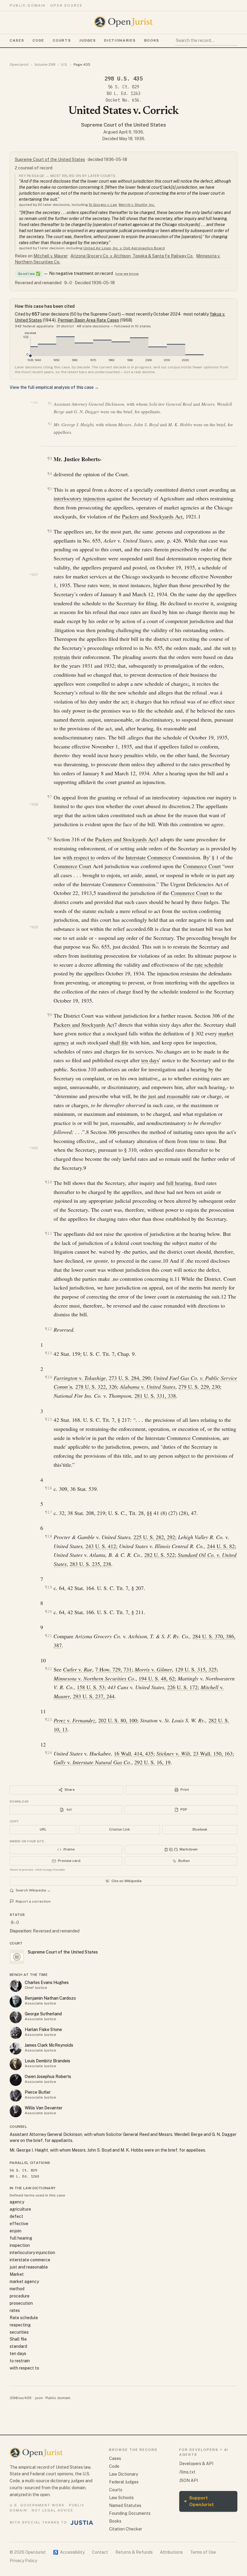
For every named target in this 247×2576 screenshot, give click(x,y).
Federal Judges (124, 2482)
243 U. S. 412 (101, 1546)
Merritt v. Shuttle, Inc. (137, 205)
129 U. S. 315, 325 (196, 1669)
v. (80, 1378)
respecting (20, 2325)
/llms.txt (187, 2472)
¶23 (48, 1719)
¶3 (50, 458)
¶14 (48, 1377)
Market (17, 2274)
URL (43, 1829)
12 (224, 1296)
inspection (20, 2245)
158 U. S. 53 (91, 1687)
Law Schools (121, 2498)
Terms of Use (203, 2552)
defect (16, 2216)
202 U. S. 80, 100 (118, 1720)
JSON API (189, 2480)
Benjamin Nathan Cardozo (50, 1998)
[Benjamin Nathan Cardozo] (16, 2001)
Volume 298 (45, 65)
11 (177, 1279)
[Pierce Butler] (16, 2096)
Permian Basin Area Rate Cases (88, 320)
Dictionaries (120, 40)
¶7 (50, 797)
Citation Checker (126, 2529)
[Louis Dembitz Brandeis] (16, 2064)
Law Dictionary (123, 2474)
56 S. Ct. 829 (123, 87)
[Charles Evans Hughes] (16, 1986)
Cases (17, 40)
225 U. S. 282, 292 (154, 1537)
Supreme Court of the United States (123, 125)
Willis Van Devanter (44, 2108)
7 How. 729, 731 (113, 1669)
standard (18, 2346)
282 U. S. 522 (159, 1555)
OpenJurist (19, 65)
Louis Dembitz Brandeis (47, 2061)
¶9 (50, 1015)
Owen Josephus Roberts (48, 2077)
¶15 (48, 1419)
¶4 (50, 474)
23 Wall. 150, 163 (213, 1753)
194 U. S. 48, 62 (157, 1678)
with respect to (79, 857)
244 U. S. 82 (221, 1546)
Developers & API (196, 2464)
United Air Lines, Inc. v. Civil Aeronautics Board (124, 248)
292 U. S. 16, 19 (152, 1762)
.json (39, 2398)
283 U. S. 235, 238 (90, 1564)
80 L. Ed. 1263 (123, 93)
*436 (34, 403)
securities (19, 2332)
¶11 (48, 1233)
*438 (34, 805)
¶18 (48, 1536)
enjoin (16, 2231)
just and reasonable (169, 1096)
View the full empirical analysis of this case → (54, 387)
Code (38, 40)
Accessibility (69, 2552)
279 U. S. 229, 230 (199, 1387)
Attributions (171, 2552)
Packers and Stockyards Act (152, 516)
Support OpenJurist (199, 2501)
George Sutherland (43, 2014)
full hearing (179, 1183)
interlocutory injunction (79, 498)
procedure (20, 2296)
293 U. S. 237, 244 (94, 1696)
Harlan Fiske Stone (43, 2030)
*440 (34, 1148)
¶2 (50, 424)
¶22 (48, 1669)
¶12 (48, 1329)
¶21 (48, 1636)
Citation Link (119, 1829)
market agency (24, 2282)
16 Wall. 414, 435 (134, 1753)
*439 (34, 927)
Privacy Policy (23, 2561)
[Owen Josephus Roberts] (16, 2080)
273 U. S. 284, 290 (130, 1378)
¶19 (48, 1587)
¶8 (50, 839)
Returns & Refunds (134, 2552)
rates (15, 2310)
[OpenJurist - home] (123, 22)
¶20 (48, 1612)
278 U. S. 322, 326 (96, 1387)
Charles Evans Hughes (47, 1982)
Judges (88, 40)
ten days (150, 1060)
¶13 (48, 1353)
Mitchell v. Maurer (51, 256)
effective (19, 2224)
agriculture (20, 2209)
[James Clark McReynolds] (16, 2049)
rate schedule (209, 965)
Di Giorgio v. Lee (103, 205)
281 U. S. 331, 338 (155, 1396)
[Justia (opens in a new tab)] (82, 2523)
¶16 (48, 1488)
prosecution (21, 2303)
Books (152, 40)
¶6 (50, 531)
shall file (119, 1042)
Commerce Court (72, 866)
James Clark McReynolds (49, 2045)
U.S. (64, 65)
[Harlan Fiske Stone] (16, 2033)
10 (165, 1261)
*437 (34, 575)
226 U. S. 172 (182, 1687)
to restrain (20, 2361)
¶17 (48, 1512)
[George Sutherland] (16, 2017)
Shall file (18, 2339)
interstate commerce (30, 2260)
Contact (100, 2552)
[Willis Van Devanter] (16, 2111)
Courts (62, 40)
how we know (127, 274)
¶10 (48, 1182)
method (17, 2289)
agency (17, 2202)
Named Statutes (125, 2505)
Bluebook (200, 1829)
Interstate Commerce (148, 857)
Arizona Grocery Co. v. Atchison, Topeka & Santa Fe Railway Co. (132, 256)
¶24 (48, 1753)
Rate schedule (24, 2318)
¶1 (50, 403)
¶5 (50, 489)
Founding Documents (130, 2513)
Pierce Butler (38, 2092)
